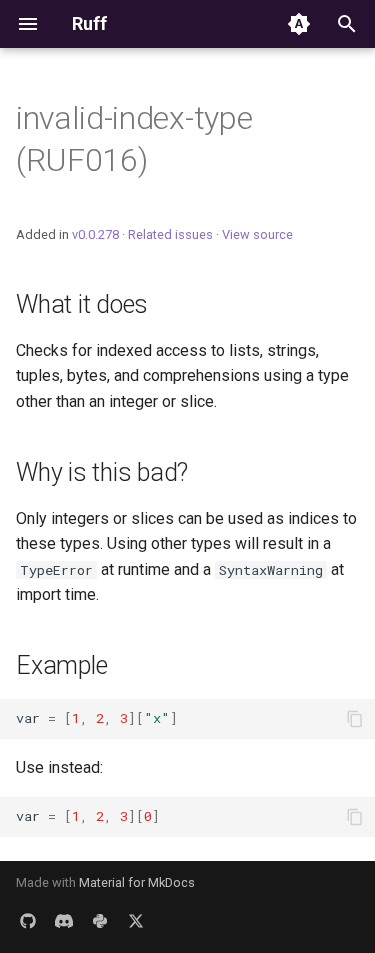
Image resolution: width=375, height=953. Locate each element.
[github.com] (28, 921)
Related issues (170, 234)
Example (61, 665)
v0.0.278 (95, 234)
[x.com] (136, 921)
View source (257, 234)
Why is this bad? (102, 472)
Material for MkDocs (137, 882)
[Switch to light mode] (299, 24)
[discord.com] (64, 921)
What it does (82, 304)
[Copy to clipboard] (355, 719)
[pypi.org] (100, 921)
